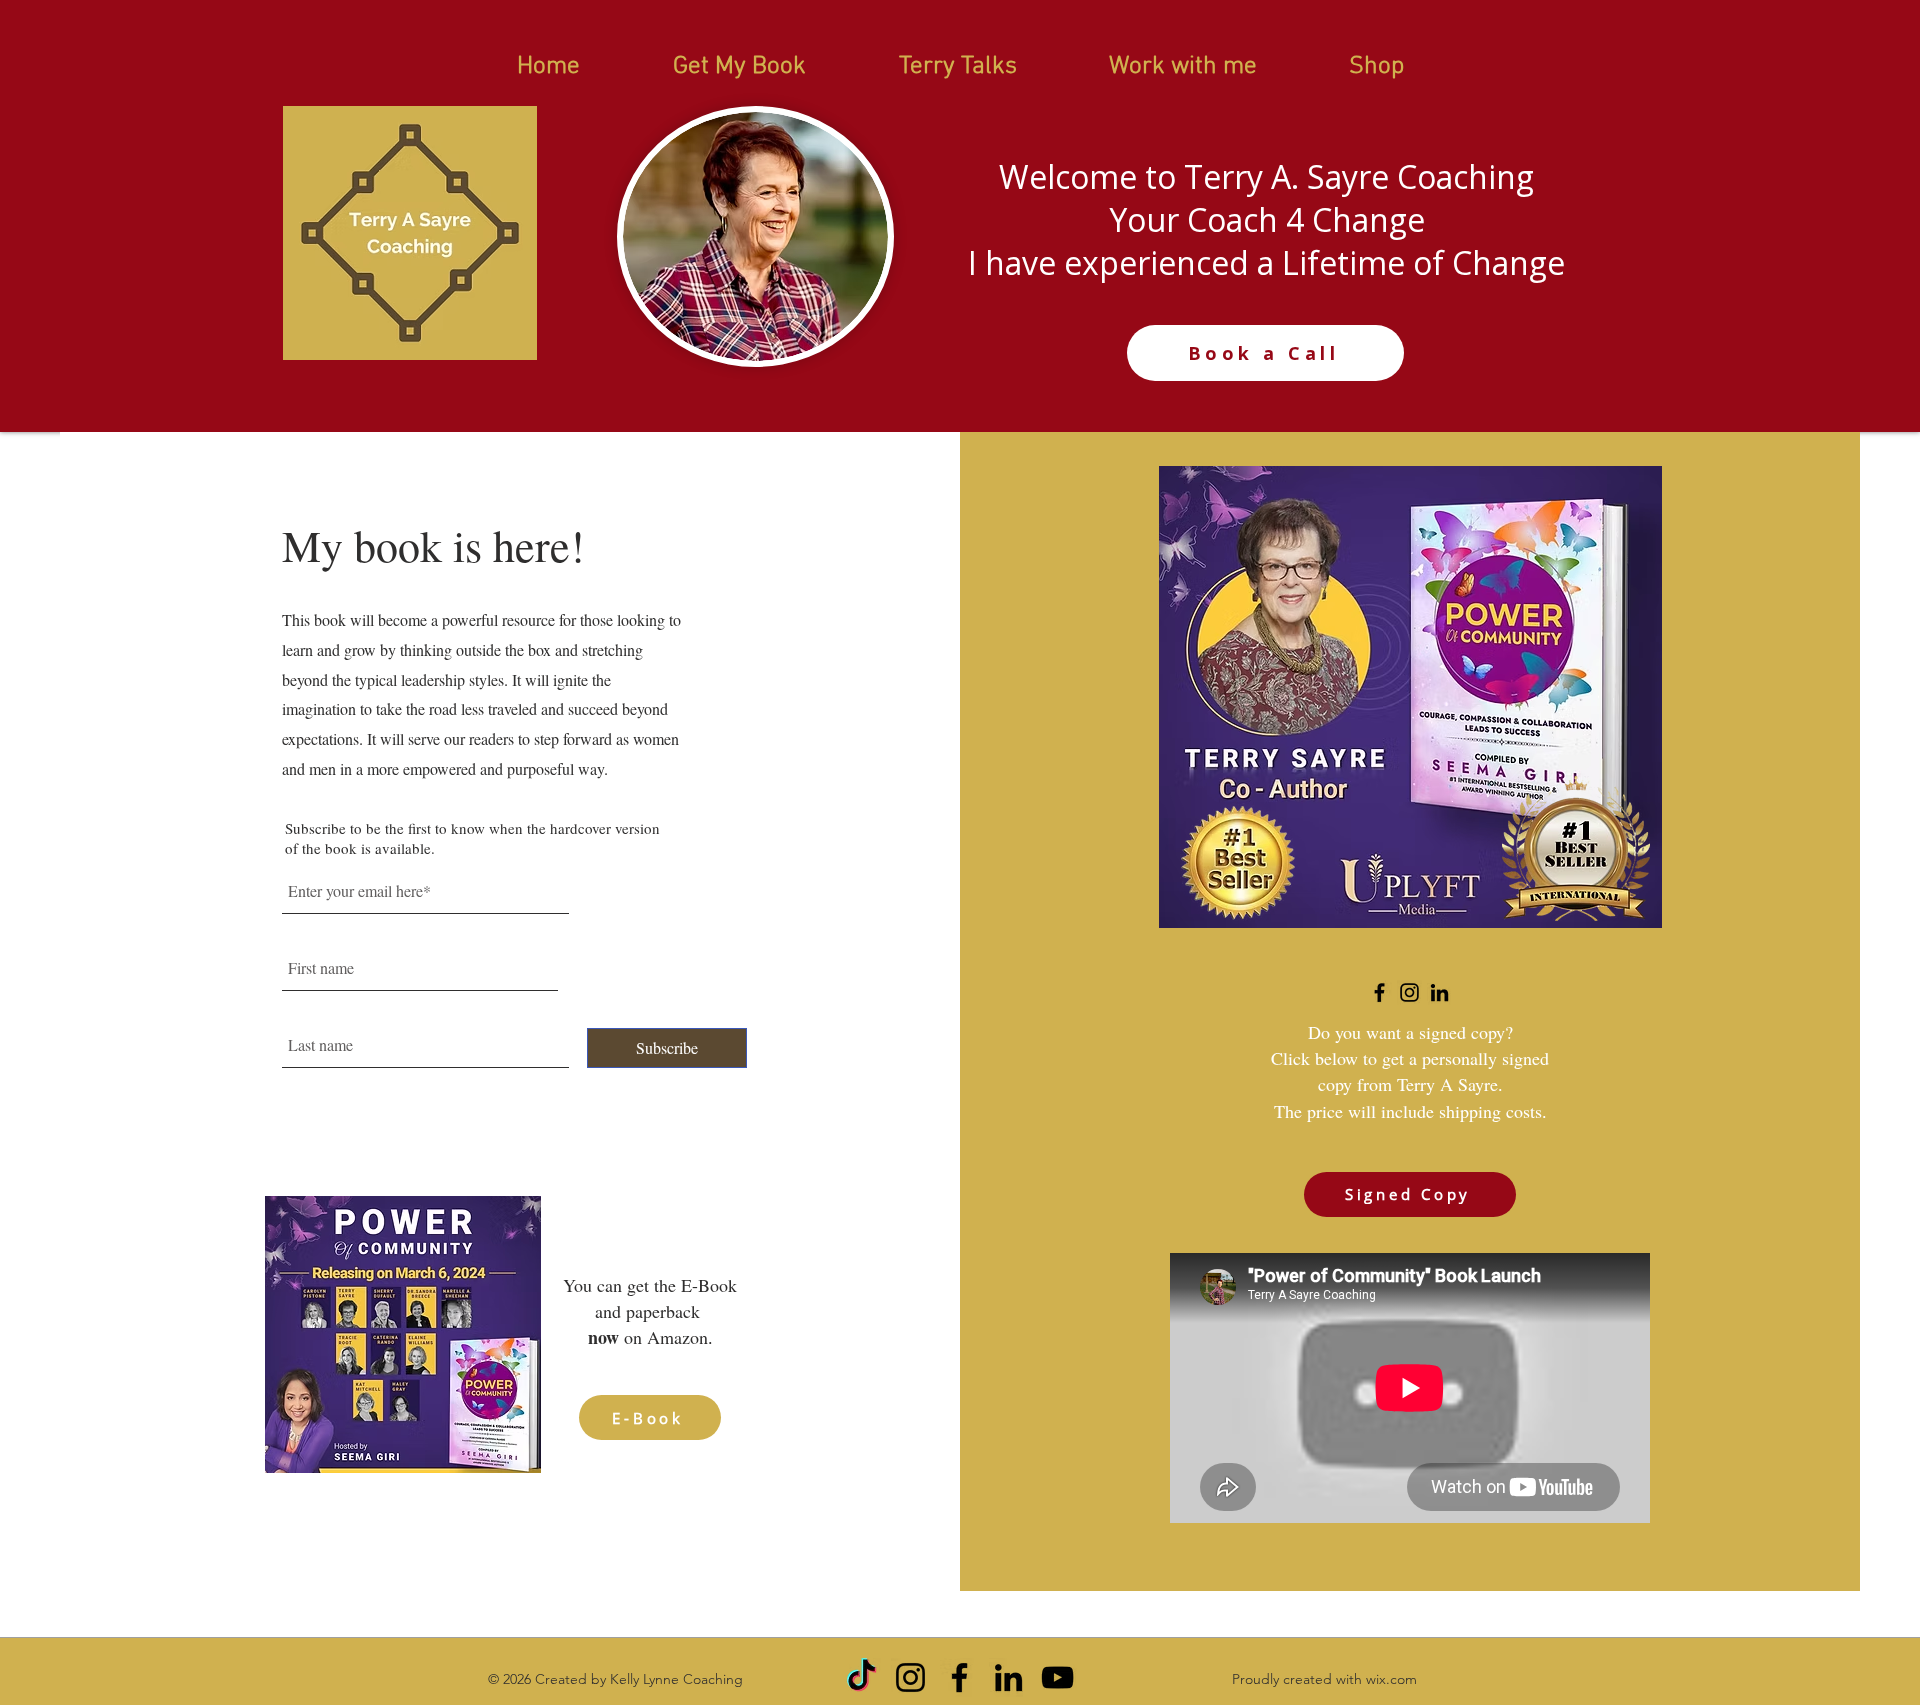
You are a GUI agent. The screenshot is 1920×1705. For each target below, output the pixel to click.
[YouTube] (1057, 1677)
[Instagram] (1409, 992)
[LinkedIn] (1439, 992)
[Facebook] (1379, 992)
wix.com (1391, 1679)
